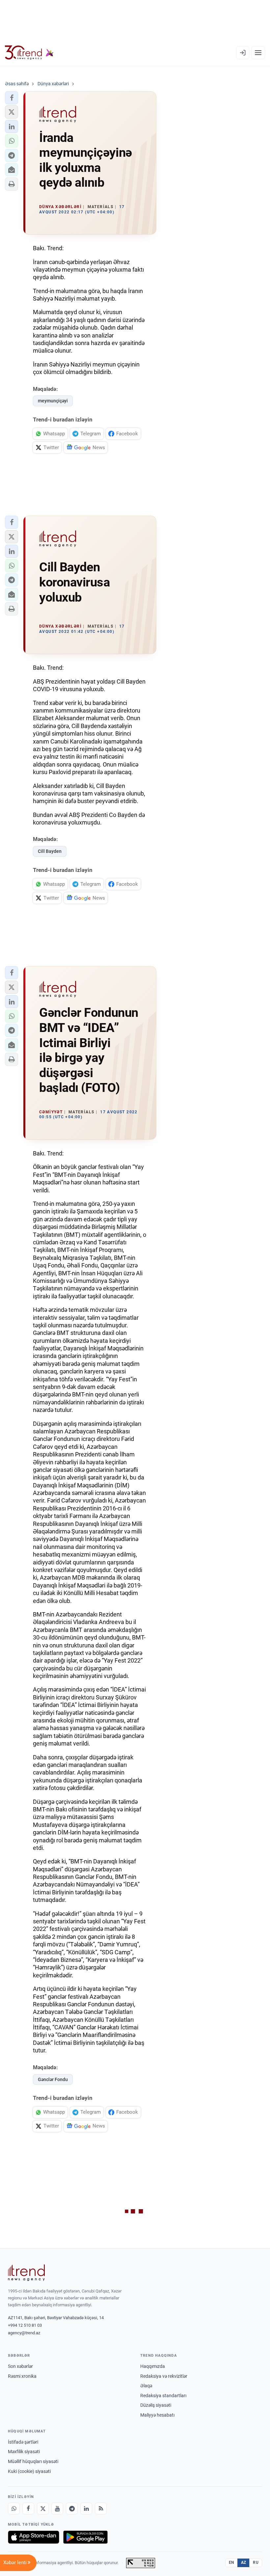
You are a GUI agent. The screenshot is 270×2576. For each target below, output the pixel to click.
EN (231, 2562)
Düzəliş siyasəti (156, 2405)
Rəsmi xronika (22, 2376)
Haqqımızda (153, 2366)
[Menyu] (258, 53)
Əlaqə (146, 2386)
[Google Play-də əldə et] (85, 2537)
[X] (43, 2508)
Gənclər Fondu (53, 2079)
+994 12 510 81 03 (25, 2325)
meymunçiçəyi (53, 401)
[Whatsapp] (14, 2508)
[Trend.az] (29, 53)
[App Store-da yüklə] (34, 2537)
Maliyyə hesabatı (157, 2415)
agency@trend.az (24, 2333)
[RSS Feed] (101, 2508)
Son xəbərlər (20, 2366)
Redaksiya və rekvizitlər (164, 2376)
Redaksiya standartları (163, 2396)
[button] (12, 98)
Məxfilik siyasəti (24, 2452)
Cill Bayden (50, 851)
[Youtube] (57, 2508)
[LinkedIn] (86, 2508)
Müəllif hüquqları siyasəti (33, 2461)
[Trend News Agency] (26, 2273)
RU (256, 2562)
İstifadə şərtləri (23, 2442)
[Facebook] (28, 2508)
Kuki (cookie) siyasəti (29, 2471)
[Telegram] (72, 2508)
